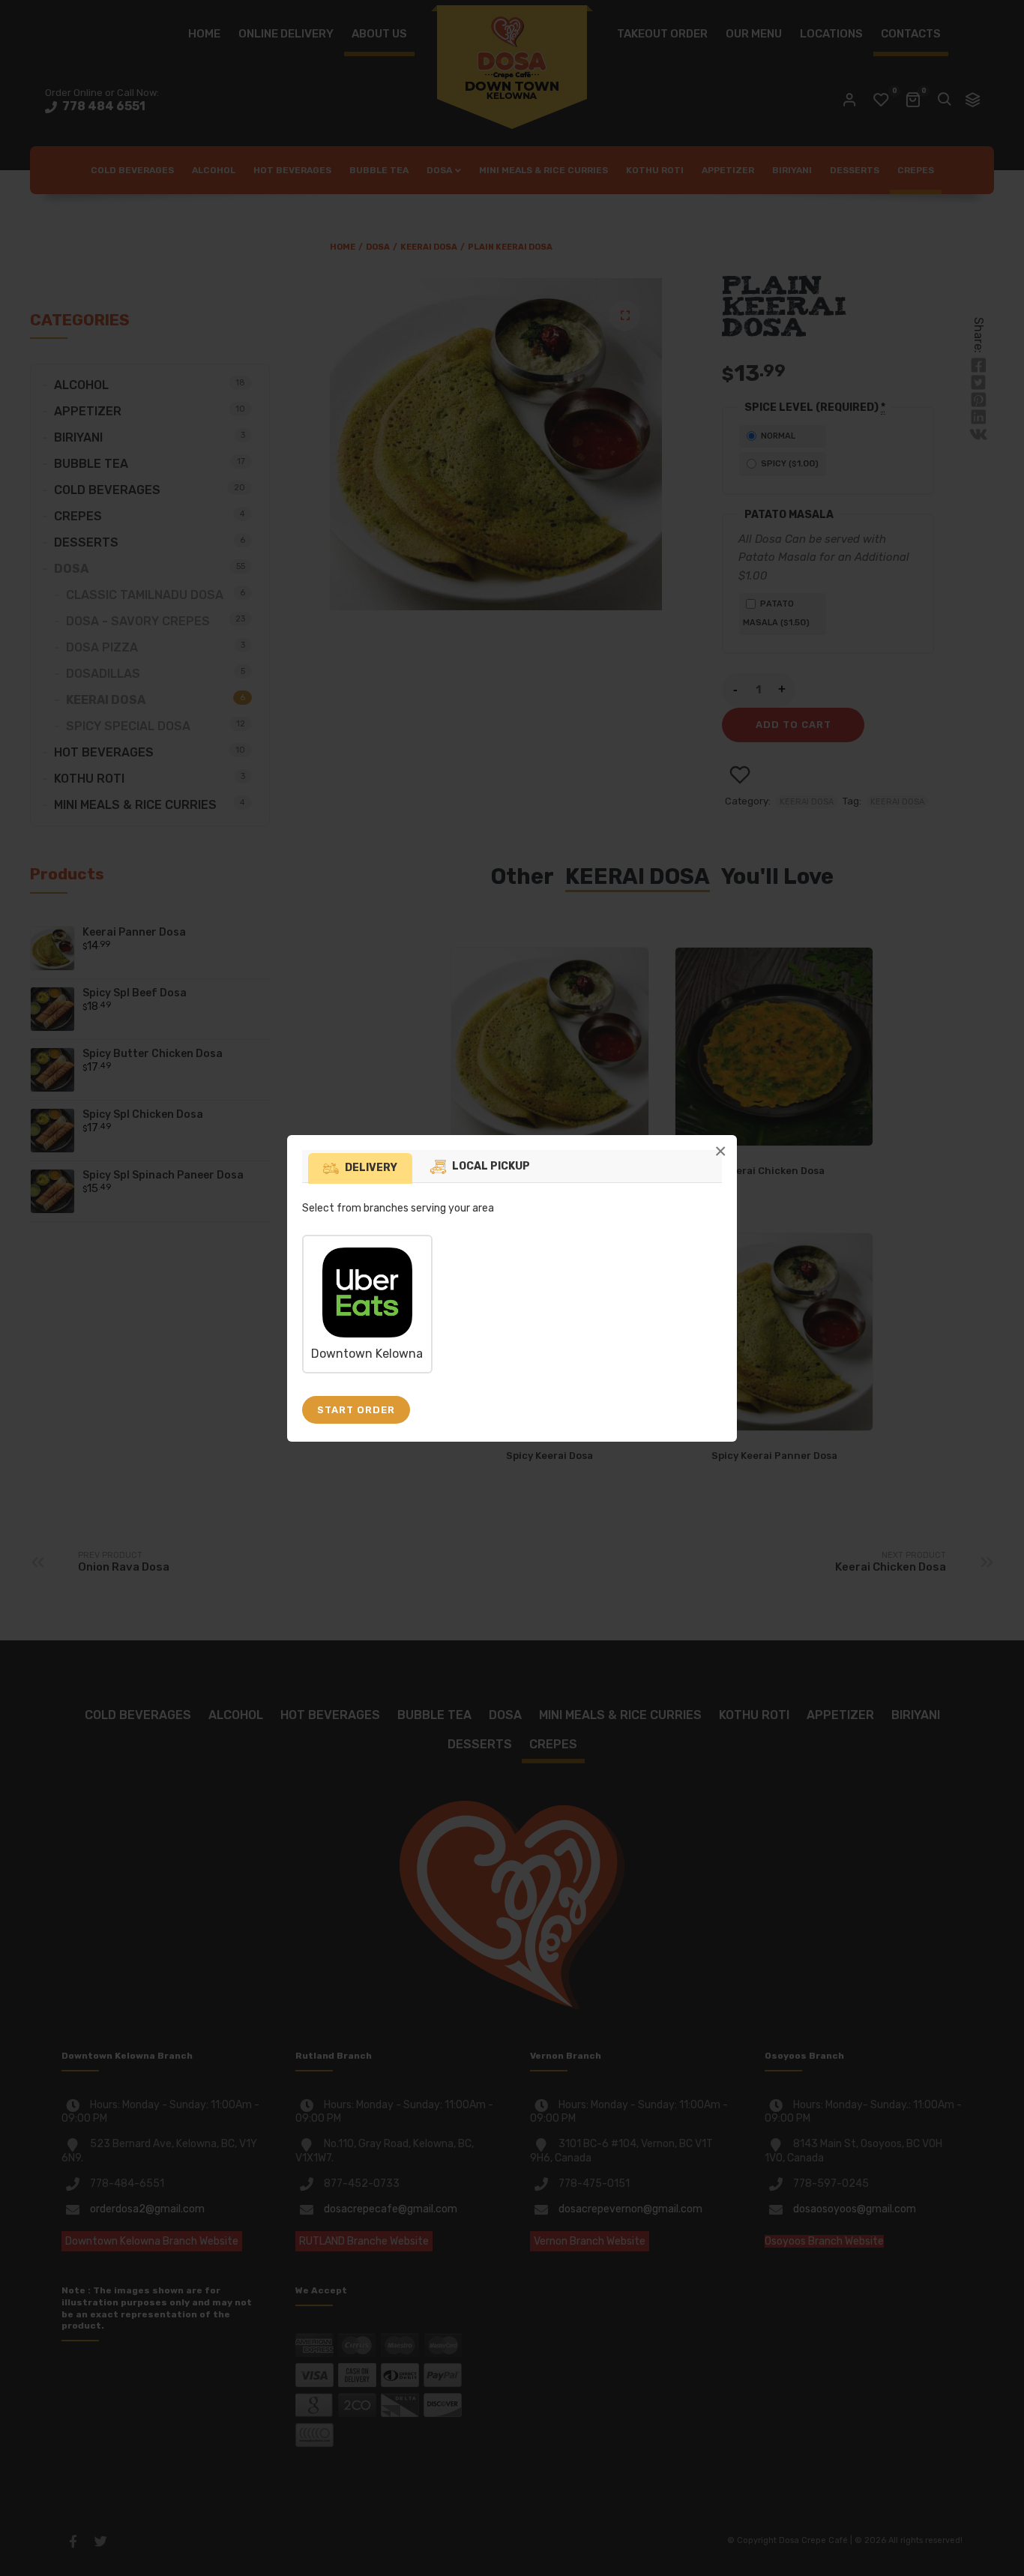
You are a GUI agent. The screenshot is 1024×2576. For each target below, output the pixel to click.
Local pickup (491, 1166)
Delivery (371, 1168)
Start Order (356, 1410)
